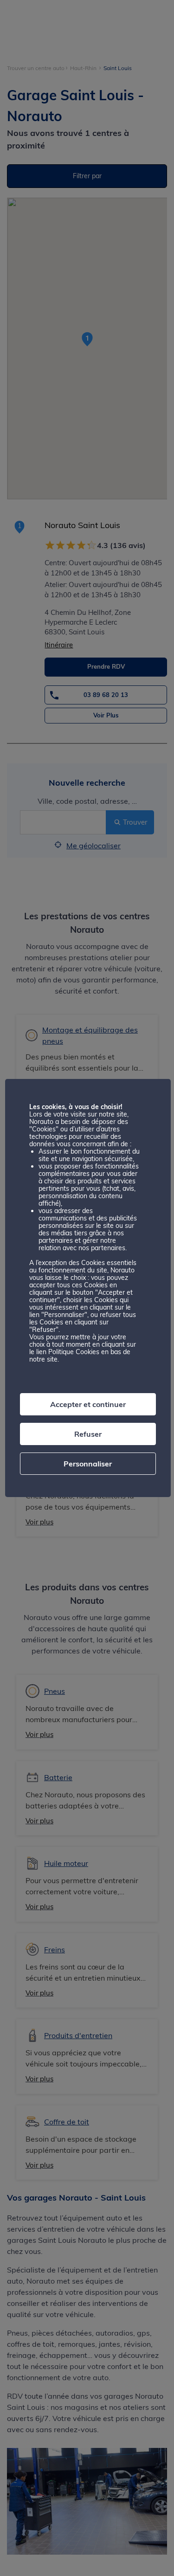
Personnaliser (88, 1464)
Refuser (88, 1434)
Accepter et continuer (88, 1404)
